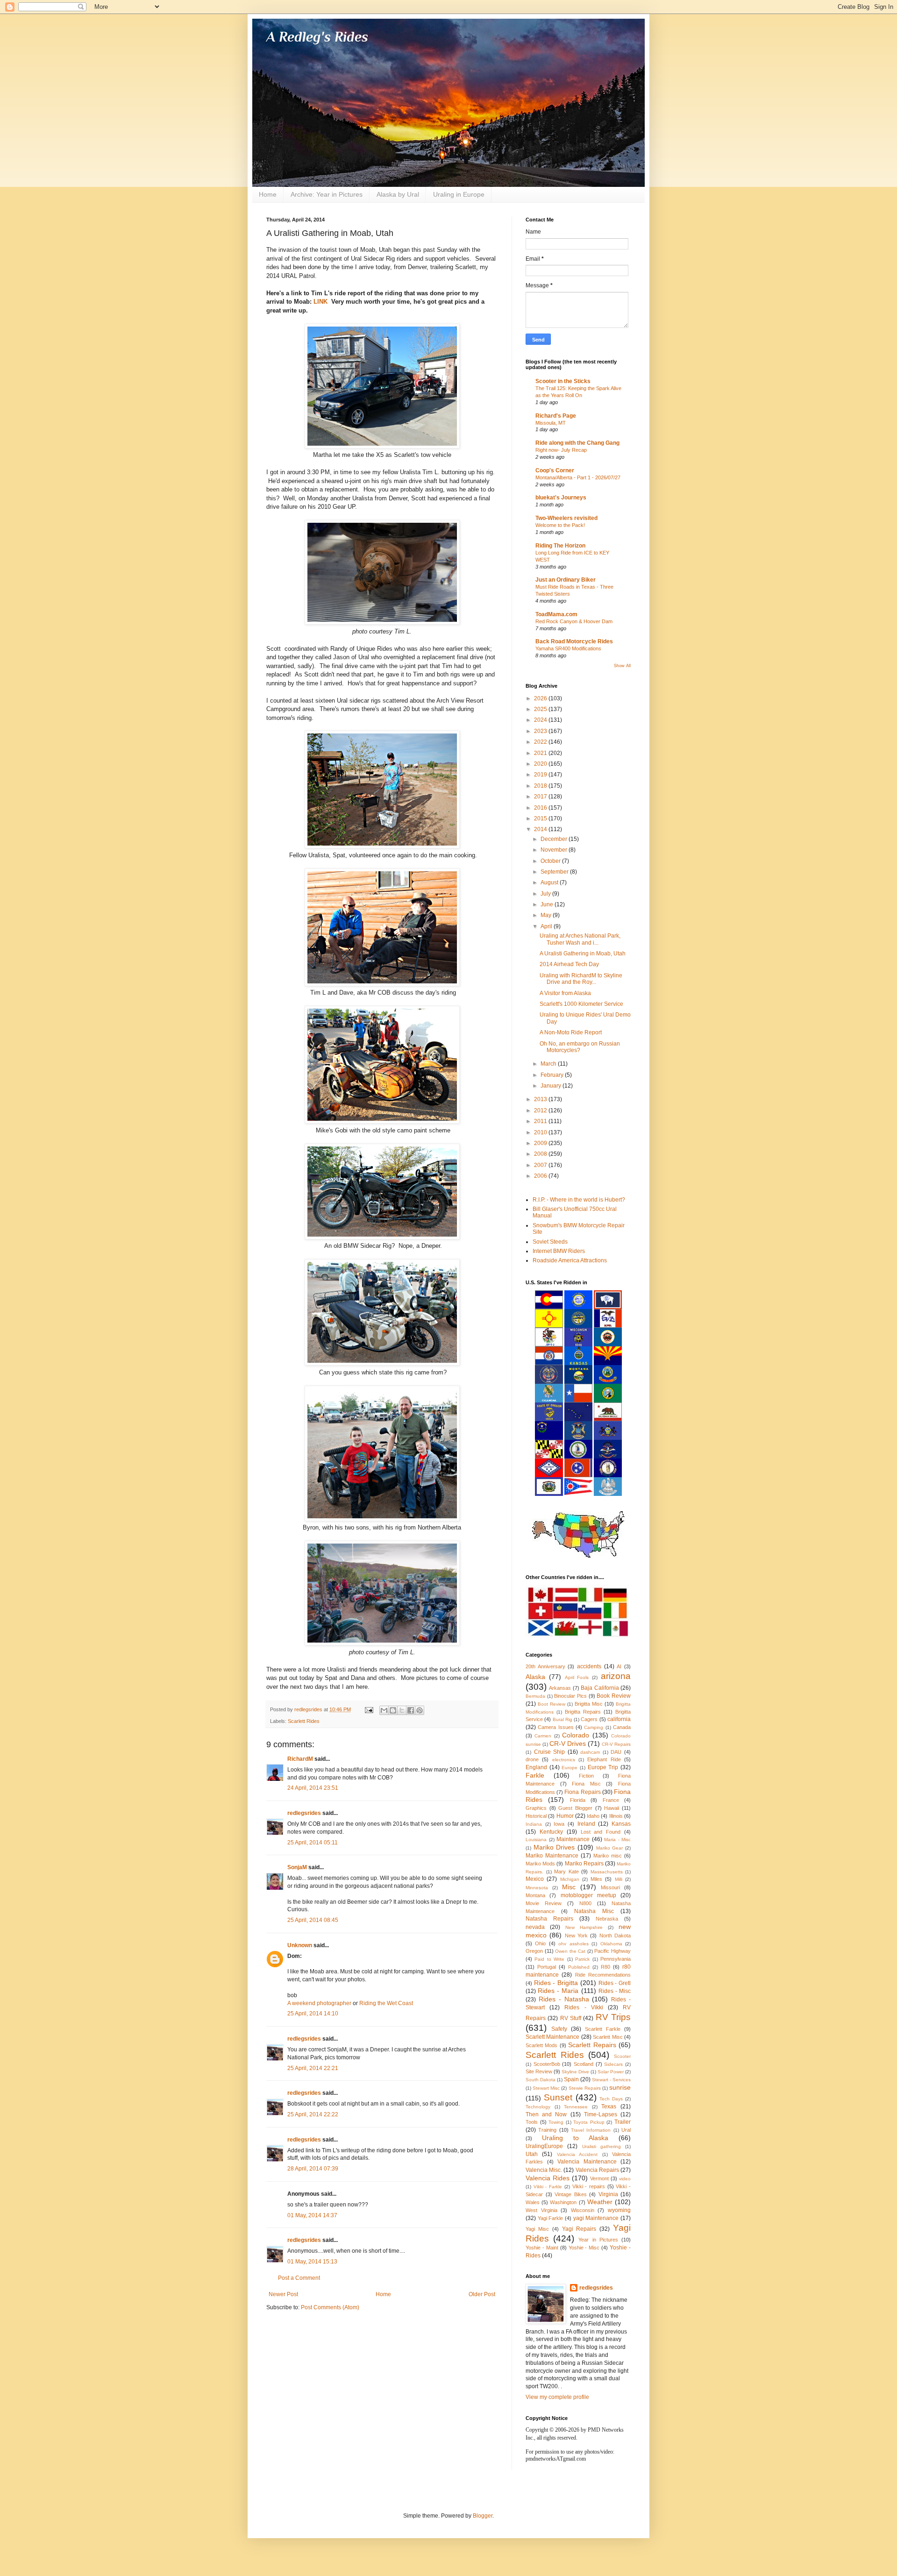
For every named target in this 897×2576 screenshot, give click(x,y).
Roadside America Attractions (570, 1260)
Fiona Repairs (582, 1792)
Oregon (534, 1951)
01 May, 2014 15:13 (312, 2262)
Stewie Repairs (585, 2088)
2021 (541, 753)
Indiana (534, 1824)
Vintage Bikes (571, 2194)
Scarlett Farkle (603, 2029)
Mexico (535, 1879)
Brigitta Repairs (583, 1712)
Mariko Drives (554, 1847)
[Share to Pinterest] (420, 1710)
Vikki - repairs (589, 2186)
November (555, 850)
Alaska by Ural (398, 194)
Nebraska (607, 1919)
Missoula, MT (551, 423)
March (549, 1064)
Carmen (543, 1736)
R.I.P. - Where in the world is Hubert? (579, 1200)
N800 (585, 1903)
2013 (541, 1099)
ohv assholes (573, 1944)
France (611, 1800)
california (619, 1719)
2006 (541, 1176)
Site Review (539, 2071)
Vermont (599, 2178)
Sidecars (613, 2064)
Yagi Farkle (551, 2218)
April (547, 926)
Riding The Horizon (560, 546)
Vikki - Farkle (548, 2187)
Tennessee (576, 2107)
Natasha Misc (594, 1911)
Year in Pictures (598, 2240)
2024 (541, 720)
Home (268, 194)
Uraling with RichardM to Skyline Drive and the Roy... (581, 979)
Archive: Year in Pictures (327, 194)
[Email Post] (369, 1709)
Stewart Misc (546, 2088)
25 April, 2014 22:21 (313, 2068)
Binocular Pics (570, 1696)
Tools (532, 2122)
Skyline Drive (575, 2072)
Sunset (558, 2097)
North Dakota (615, 1936)
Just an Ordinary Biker (566, 580)
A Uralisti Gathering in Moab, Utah (583, 954)
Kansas (621, 1824)
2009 (541, 1143)
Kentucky (551, 1832)
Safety (559, 2029)
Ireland (586, 1824)
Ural (626, 2130)
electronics (564, 1760)
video (625, 2179)
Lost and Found (601, 1832)
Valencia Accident (577, 2154)
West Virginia (541, 2210)
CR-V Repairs (616, 1744)
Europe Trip (603, 1767)
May (547, 915)
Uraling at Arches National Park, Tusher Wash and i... (580, 939)
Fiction (586, 1776)
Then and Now (546, 2114)
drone (532, 1759)
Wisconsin (583, 2210)
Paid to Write (549, 1959)
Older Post (482, 2294)
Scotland (584, 2064)
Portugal (547, 1967)
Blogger (483, 2516)
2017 (541, 797)
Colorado (576, 1735)
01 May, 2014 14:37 (312, 2215)
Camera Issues (555, 1727)
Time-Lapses (601, 2114)
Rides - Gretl (615, 1983)
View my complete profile (557, 2397)
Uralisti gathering (602, 2146)
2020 (541, 764)
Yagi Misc (537, 2229)
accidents (589, 1666)
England (536, 1767)
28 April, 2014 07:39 (313, 2169)
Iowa (559, 1824)
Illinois (616, 1816)
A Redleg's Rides (317, 37)
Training (547, 2130)
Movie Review (544, 1903)
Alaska (535, 1677)
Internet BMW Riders (559, 1251)
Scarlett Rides (304, 1721)
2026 (541, 698)
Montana (535, 1895)
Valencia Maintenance (587, 2162)
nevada (535, 1927)
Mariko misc (608, 1856)
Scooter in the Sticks (563, 381)
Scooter (622, 2056)
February (553, 1075)
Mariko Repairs (584, 1864)
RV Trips (613, 2017)
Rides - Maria (558, 1991)
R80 (605, 1967)
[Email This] (384, 1710)
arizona (616, 1676)
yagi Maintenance (596, 2218)
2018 (541, 786)
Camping (594, 1727)
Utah (532, 2154)
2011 (541, 1121)
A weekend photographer (319, 2003)
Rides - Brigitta (556, 1983)
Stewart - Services (611, 2080)
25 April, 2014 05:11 (313, 1843)
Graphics (536, 1808)
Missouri (610, 1887)
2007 (541, 1165)
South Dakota (541, 2080)
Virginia (608, 2194)
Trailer (623, 2122)
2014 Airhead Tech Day (569, 964)
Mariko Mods (540, 1864)
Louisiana (536, 1839)
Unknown (300, 1945)
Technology (538, 2107)
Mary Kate (566, 1872)
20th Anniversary (545, 1666)
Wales (533, 2202)
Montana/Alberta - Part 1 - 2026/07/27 (578, 477)
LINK (320, 302)
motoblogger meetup (588, 1895)
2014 (541, 829)
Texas (609, 2106)
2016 (541, 808)
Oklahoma (611, 1944)
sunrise (620, 2087)
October (551, 861)
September (555, 872)
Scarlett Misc (608, 2037)
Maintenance (573, 1839)
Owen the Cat (570, 1951)
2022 (541, 742)
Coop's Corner (555, 470)
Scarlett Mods (541, 2045)
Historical (536, 1816)
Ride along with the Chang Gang (577, 443)
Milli (619, 1879)
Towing (556, 2122)
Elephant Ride (604, 1759)
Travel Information (591, 2130)
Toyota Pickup (589, 2122)
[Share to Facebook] (411, 1710)
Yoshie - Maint (542, 2248)
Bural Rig (562, 1719)
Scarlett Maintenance (552, 2037)
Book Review (614, 1696)
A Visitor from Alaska (565, 993)
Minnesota (537, 1888)
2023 (541, 731)
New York (576, 1936)
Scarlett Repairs (592, 2045)
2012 (541, 1110)
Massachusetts (607, 1872)
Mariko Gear (610, 1848)
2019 (541, 775)
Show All (622, 666)
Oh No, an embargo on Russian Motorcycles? (580, 1047)
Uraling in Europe (459, 194)
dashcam (590, 1752)
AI (619, 1666)
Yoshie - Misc (584, 2248)
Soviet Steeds (550, 1242)
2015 (541, 818)
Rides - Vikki (584, 2007)
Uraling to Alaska (575, 2138)
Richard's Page (556, 416)
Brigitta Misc (589, 1704)
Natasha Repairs (549, 1919)
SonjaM (297, 1867)
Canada (622, 1727)
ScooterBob (547, 2064)
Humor (565, 1816)
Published (579, 1967)
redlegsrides (304, 1813)
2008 (541, 1154)
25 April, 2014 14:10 (313, 2014)
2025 (541, 709)
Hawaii (612, 1808)
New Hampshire (584, 1927)
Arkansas (560, 1688)
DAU (616, 1752)
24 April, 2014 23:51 (313, 1788)
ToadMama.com (556, 614)
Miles (596, 1879)
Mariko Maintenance (552, 1856)
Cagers (589, 1719)
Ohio (540, 1943)
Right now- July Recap (561, 450)
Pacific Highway (612, 1951)
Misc (569, 1887)
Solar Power (611, 2072)
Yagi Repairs (579, 2229)
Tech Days (611, 2099)
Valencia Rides (548, 2178)
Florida (578, 1800)
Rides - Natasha (564, 1999)
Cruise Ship (550, 1752)
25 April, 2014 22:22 (313, 2114)
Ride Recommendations (603, 1975)
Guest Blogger (575, 1808)
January (552, 1086)
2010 (541, 1132)
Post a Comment (299, 2278)
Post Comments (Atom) (330, 2307)
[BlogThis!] (393, 1710)
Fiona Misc (586, 1784)
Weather (600, 2202)
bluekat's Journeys (561, 498)
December (555, 839)
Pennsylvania (616, 1959)
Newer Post (283, 2294)
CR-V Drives (568, 1743)
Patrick (582, 1959)
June (548, 904)
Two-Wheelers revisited (566, 518)
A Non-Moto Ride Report (571, 1032)
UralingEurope (544, 2146)
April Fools (577, 1677)
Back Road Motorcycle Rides (574, 641)
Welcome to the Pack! (560, 525)
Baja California (600, 1688)
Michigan (570, 1879)
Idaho (593, 1816)
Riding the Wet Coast (386, 2003)
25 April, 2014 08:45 (313, 1920)
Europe (570, 1768)
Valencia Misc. (544, 2170)
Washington (563, 2202)
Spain (571, 2079)
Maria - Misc (617, 1839)
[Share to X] (402, 1710)
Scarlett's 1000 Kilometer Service (581, 1004)
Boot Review (552, 1704)
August (550, 882)
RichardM (300, 1759)
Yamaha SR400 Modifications (568, 648)
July (546, 894)
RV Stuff (571, 2018)
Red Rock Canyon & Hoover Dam (574, 621)
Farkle (535, 1775)
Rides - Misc (615, 1991)
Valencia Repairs (597, 2170)
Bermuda (535, 1696)
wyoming (619, 2210)
